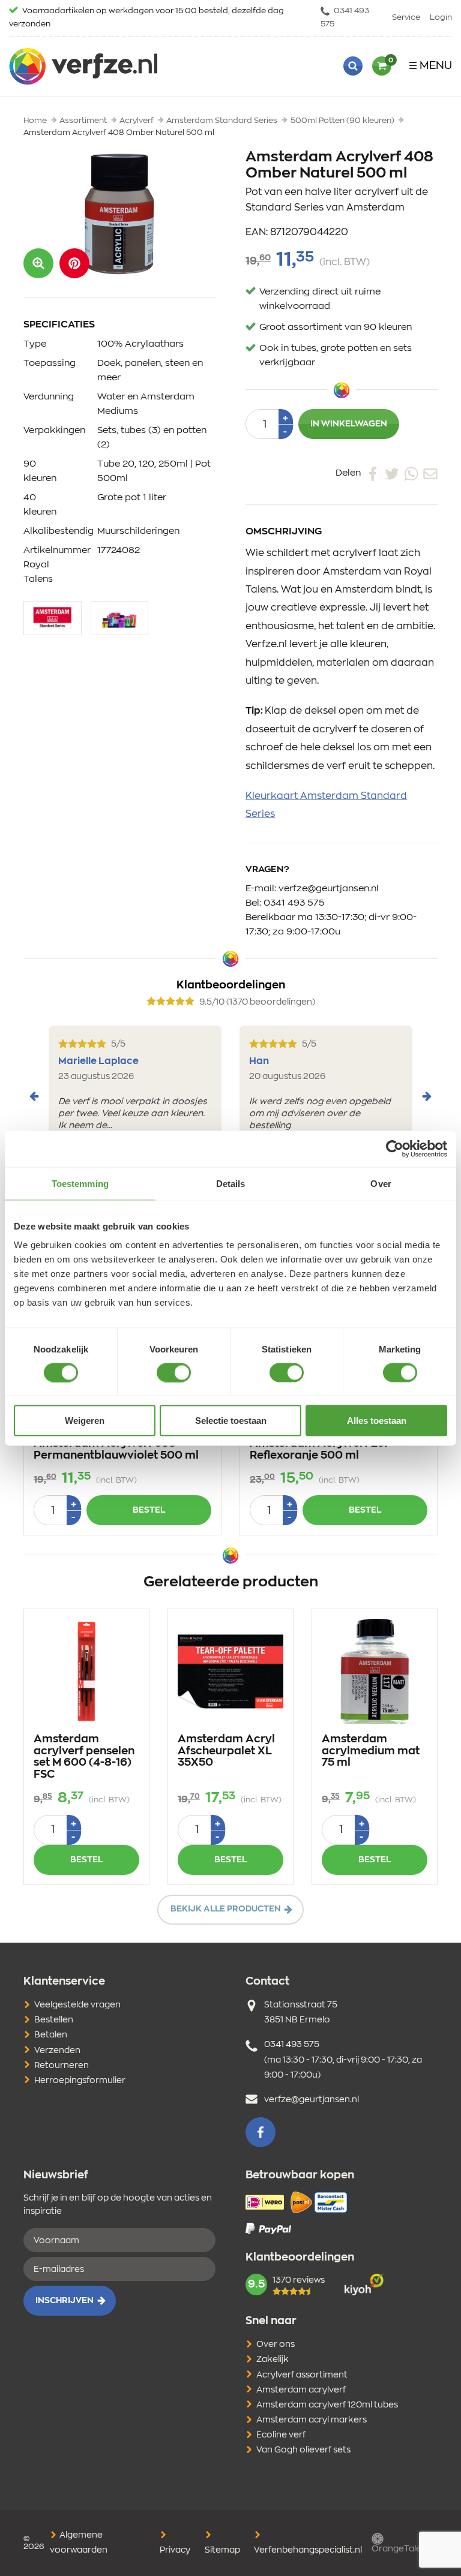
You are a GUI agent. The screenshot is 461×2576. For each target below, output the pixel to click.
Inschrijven (65, 2301)
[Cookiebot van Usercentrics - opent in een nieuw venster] (395, 1149)
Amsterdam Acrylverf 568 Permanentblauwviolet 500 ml (116, 1450)
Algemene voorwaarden (79, 2543)
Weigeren (85, 1421)
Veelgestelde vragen (77, 2005)
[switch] (174, 1372)
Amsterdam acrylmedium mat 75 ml (371, 1751)
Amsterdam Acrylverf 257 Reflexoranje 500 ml (320, 1450)
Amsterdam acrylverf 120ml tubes (327, 2405)
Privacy (175, 2550)
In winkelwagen (349, 424)
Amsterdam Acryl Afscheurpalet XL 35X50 (226, 1751)
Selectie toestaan (231, 1421)
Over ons (276, 2344)
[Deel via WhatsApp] (411, 473)
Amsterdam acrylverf (301, 2390)
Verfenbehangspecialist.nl (308, 2550)
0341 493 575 (345, 18)
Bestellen (54, 2020)
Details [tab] (231, 1183)
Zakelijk (273, 2359)
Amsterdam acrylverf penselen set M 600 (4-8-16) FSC (84, 1757)
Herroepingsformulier (80, 2081)
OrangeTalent (401, 2549)
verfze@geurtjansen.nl (329, 889)
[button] (74, 263)
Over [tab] (381, 1183)
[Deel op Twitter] (392, 473)
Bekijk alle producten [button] (226, 1909)
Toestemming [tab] (80, 1183)
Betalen (51, 2035)
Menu (436, 66)
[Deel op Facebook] (373, 473)
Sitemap (222, 2550)
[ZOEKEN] (353, 66)
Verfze (83, 66)
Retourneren (62, 2066)
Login (441, 18)
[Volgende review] (427, 1096)
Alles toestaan (377, 1421)
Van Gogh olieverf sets (303, 2450)
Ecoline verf (281, 2435)
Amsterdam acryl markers (312, 2420)
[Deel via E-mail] (430, 473)
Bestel (149, 1510)
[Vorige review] (34, 1096)
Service (406, 18)
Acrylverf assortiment (302, 2375)
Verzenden (57, 2051)
